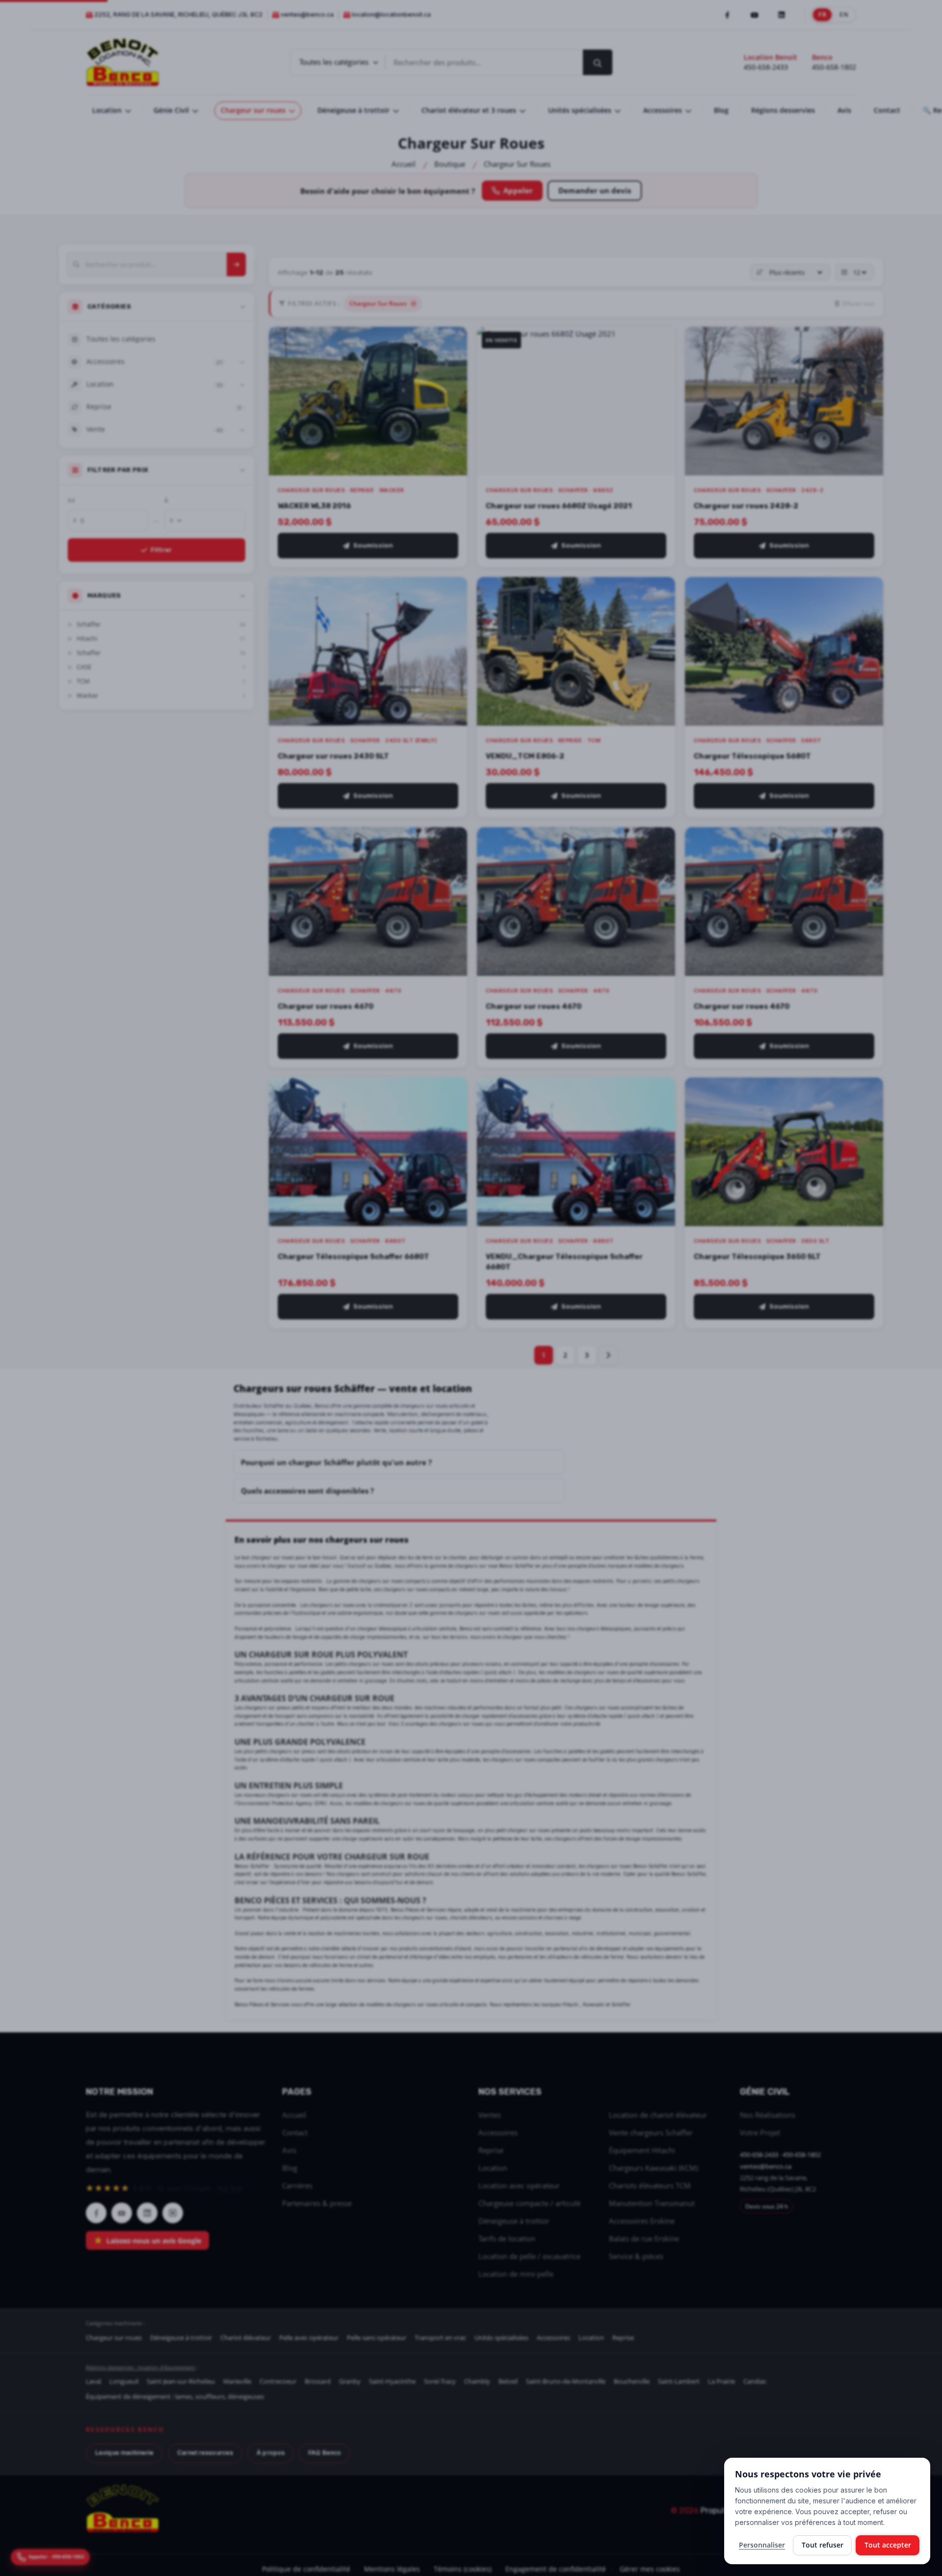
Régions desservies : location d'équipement (141, 2367)
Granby (350, 2381)
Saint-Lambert (679, 2381)
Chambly (477, 2381)
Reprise (491, 2150)
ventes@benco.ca (307, 14)
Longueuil (124, 2381)
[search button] (598, 62)
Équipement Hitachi (642, 2150)
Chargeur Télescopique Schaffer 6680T (353, 1257)
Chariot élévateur (246, 2338)
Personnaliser (762, 2545)
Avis (844, 110)
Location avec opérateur (519, 2185)
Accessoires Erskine (642, 2221)
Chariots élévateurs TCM (650, 2185)
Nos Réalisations (768, 2115)
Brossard (318, 2381)
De (71, 500)
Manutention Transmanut (652, 2203)
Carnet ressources (205, 2453)
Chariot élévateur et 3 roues (470, 110)
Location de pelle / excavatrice (529, 2256)
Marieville (237, 2381)
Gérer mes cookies (650, 2569)
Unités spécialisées (581, 110)
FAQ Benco (325, 2453)
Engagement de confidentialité (556, 2569)
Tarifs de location (507, 2238)
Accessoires (664, 110)
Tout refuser (823, 2545)
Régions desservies (783, 110)
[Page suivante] (608, 1355)
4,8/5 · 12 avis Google (164, 2188)
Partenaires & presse (317, 2203)
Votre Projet (760, 2132)
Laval (93, 2381)
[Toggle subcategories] (242, 362)
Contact (887, 110)
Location (108, 110)
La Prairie (721, 2381)
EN (844, 14)
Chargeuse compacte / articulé (529, 2203)
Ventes (490, 2115)
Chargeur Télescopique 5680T (752, 756)
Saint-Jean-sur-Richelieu (181, 2381)
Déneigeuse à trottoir (354, 110)
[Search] (236, 264)
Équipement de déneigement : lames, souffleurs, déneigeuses (175, 2396)
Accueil (404, 164)
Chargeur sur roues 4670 (326, 1006)
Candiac (755, 2381)
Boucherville (632, 2381)
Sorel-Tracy (440, 2381)
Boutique (450, 164)
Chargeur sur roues (254, 110)
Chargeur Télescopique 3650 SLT (757, 1257)
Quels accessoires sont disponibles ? (307, 1491)
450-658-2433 (766, 67)
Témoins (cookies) (463, 2569)
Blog (721, 110)
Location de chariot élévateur (658, 2115)
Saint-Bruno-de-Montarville (566, 2381)
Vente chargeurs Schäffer (651, 2132)
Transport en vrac (440, 2338)
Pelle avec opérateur (309, 2338)
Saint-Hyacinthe (392, 2381)
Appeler (518, 190)
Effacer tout (858, 303)
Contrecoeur (278, 2381)
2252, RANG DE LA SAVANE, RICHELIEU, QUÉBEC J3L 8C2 (178, 14)
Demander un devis (595, 190)
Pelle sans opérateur (377, 2338)
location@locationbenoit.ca (391, 14)
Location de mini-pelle (516, 2274)
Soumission (373, 545)
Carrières (297, 2185)
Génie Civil (172, 110)
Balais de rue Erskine (644, 2238)
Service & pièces (636, 2256)
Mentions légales (392, 2569)
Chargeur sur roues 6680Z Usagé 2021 (559, 506)
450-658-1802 (834, 67)
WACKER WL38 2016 (314, 506)
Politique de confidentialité (306, 2569)
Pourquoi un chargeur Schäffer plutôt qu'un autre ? (336, 1462)
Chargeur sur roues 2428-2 (746, 506)
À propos (271, 2453)
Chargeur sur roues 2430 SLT (333, 756)
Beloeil (508, 2381)
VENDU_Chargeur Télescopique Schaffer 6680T (564, 1262)
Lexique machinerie (124, 2453)
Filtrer (161, 550)
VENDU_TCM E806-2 (525, 756)
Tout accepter (888, 2545)
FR (823, 14)
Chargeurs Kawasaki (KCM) (654, 2168)
